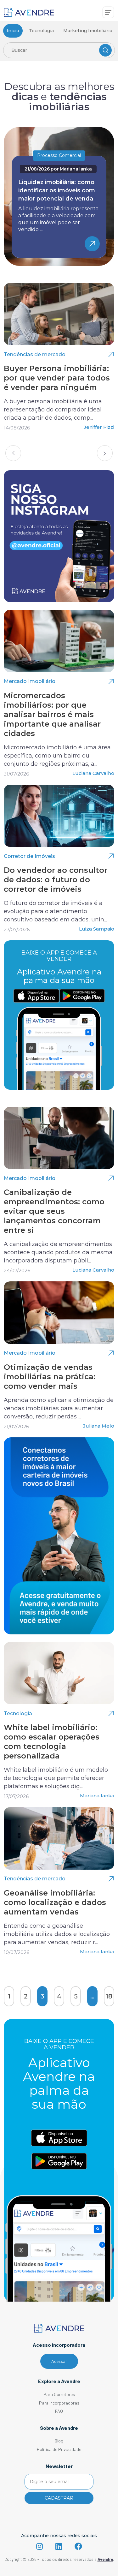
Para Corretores (59, 2394)
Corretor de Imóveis (29, 856)
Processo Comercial (59, 155)
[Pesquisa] (105, 50)
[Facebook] (78, 2546)
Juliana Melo (99, 1426)
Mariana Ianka (76, 169)
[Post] (59, 314)
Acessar (59, 2361)
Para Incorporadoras (59, 2403)
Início (13, 31)
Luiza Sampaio (97, 929)
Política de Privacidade (59, 2449)
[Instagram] (39, 2546)
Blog (59, 2441)
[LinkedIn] (59, 2546)
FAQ (59, 2411)
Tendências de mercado (35, 354)
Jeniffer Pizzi (99, 427)
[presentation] (13, 453)
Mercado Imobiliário (30, 681)
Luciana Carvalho (93, 773)
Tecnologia (41, 31)
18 (109, 1996)
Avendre (105, 2559)
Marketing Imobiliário (88, 31)
